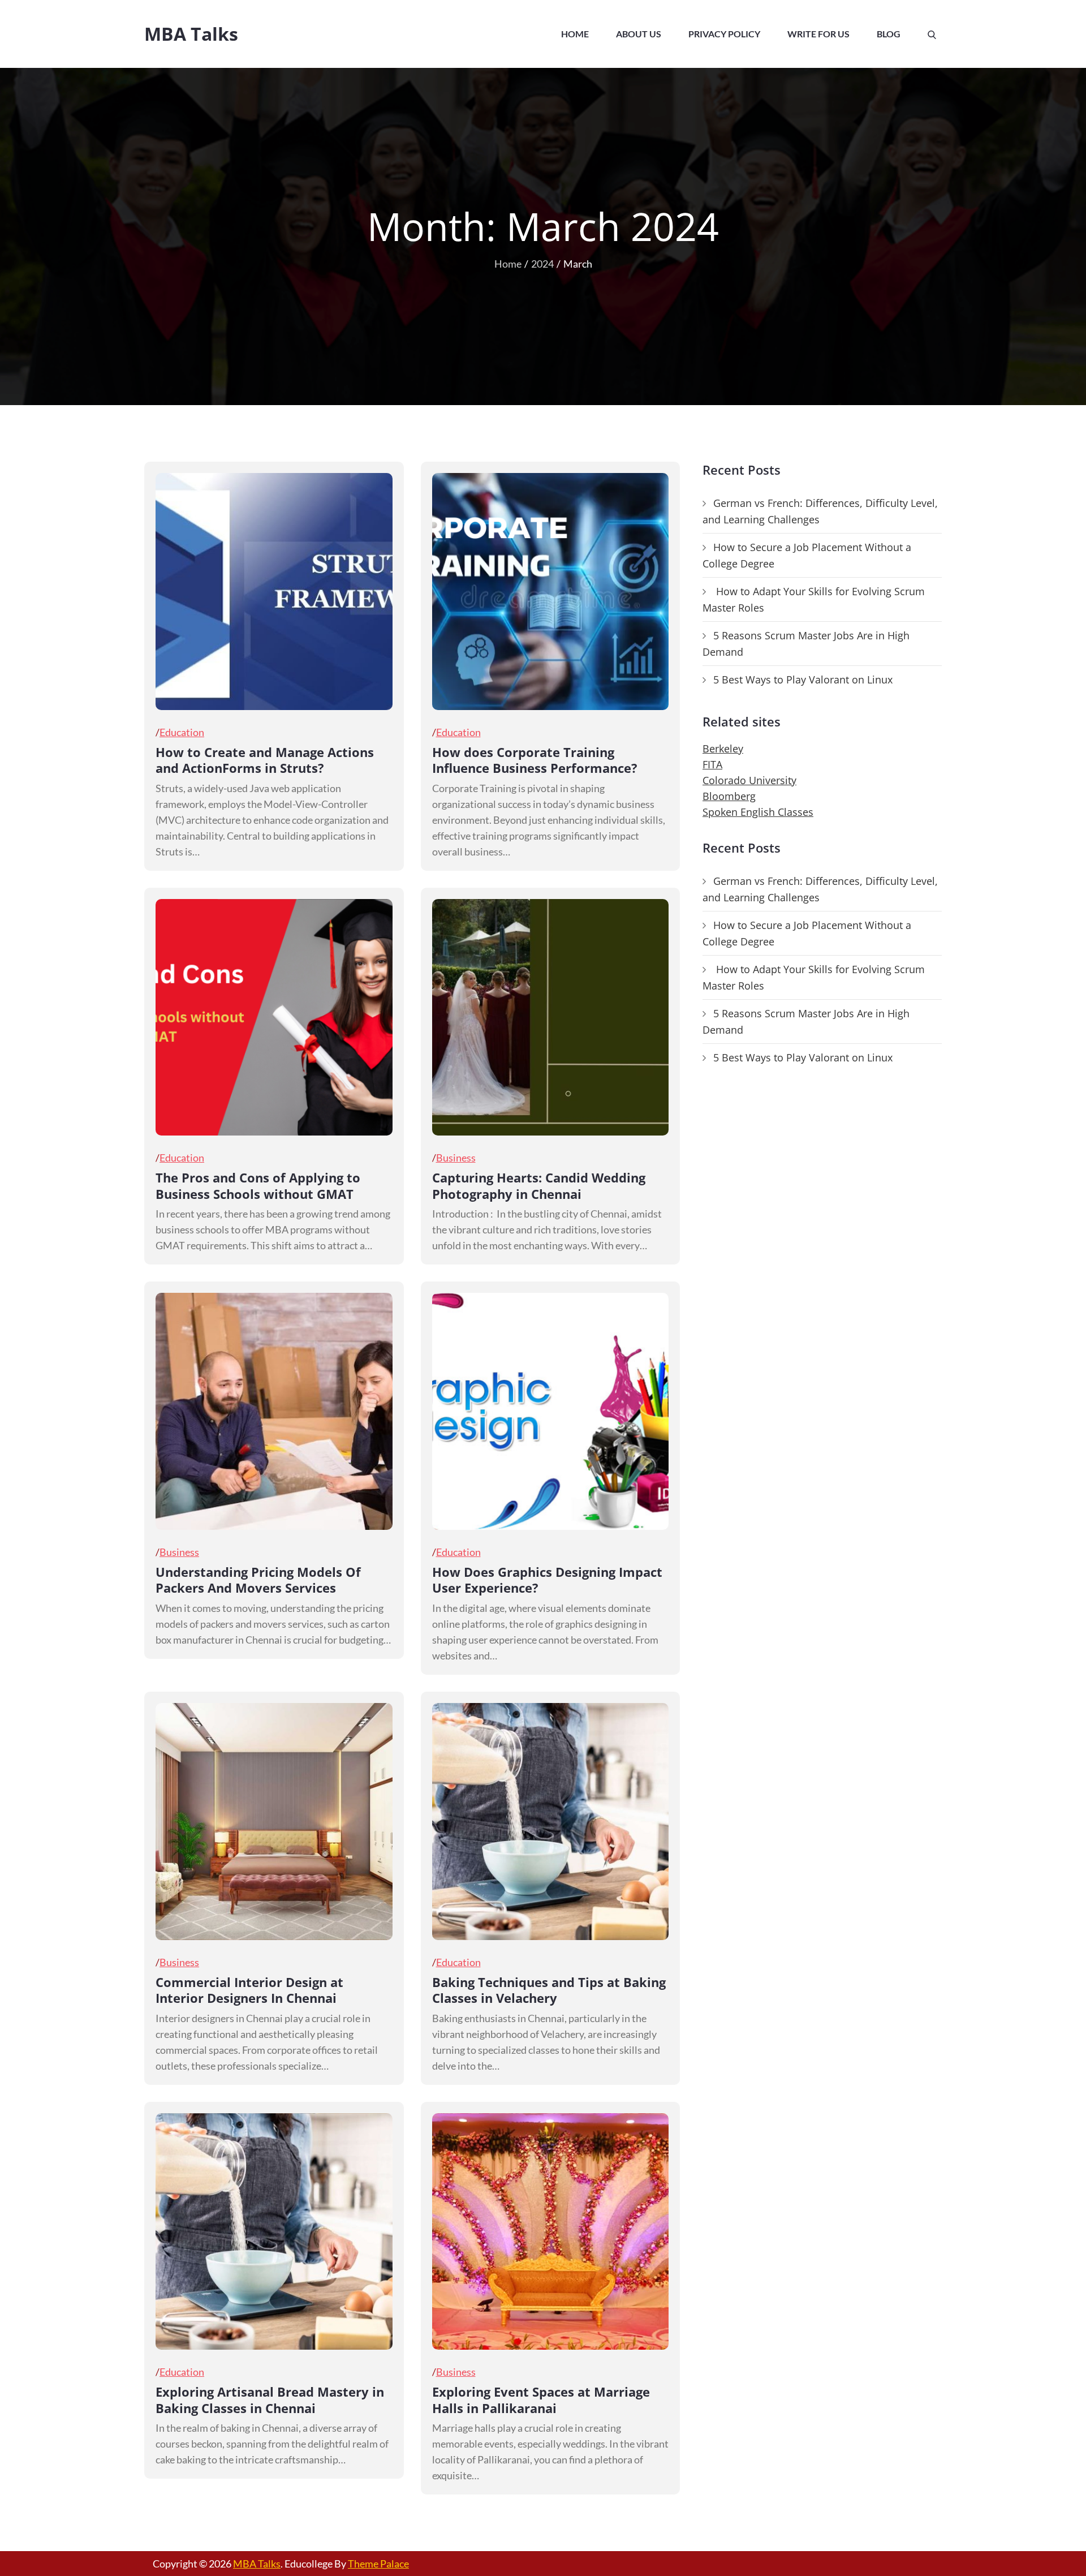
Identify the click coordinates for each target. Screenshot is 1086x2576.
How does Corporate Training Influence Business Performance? (535, 760)
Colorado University (749, 780)
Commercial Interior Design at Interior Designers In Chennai (249, 1990)
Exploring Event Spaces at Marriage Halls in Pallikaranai (541, 2400)
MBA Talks (191, 34)
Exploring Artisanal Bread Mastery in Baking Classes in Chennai (270, 2400)
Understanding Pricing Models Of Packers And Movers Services (258, 1580)
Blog (889, 34)
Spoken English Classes (758, 812)
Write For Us (818, 34)
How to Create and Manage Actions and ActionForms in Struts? (265, 760)
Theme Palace (378, 2564)
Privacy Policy (724, 34)
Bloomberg (729, 796)
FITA (712, 764)
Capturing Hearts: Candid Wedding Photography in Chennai (539, 1186)
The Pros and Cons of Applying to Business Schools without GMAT (258, 1186)
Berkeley (723, 749)
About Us (639, 34)
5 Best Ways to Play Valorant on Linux (803, 680)
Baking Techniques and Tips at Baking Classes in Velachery (549, 1990)
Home (575, 34)
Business (456, 1158)
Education (182, 732)
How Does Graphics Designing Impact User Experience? (547, 1580)
